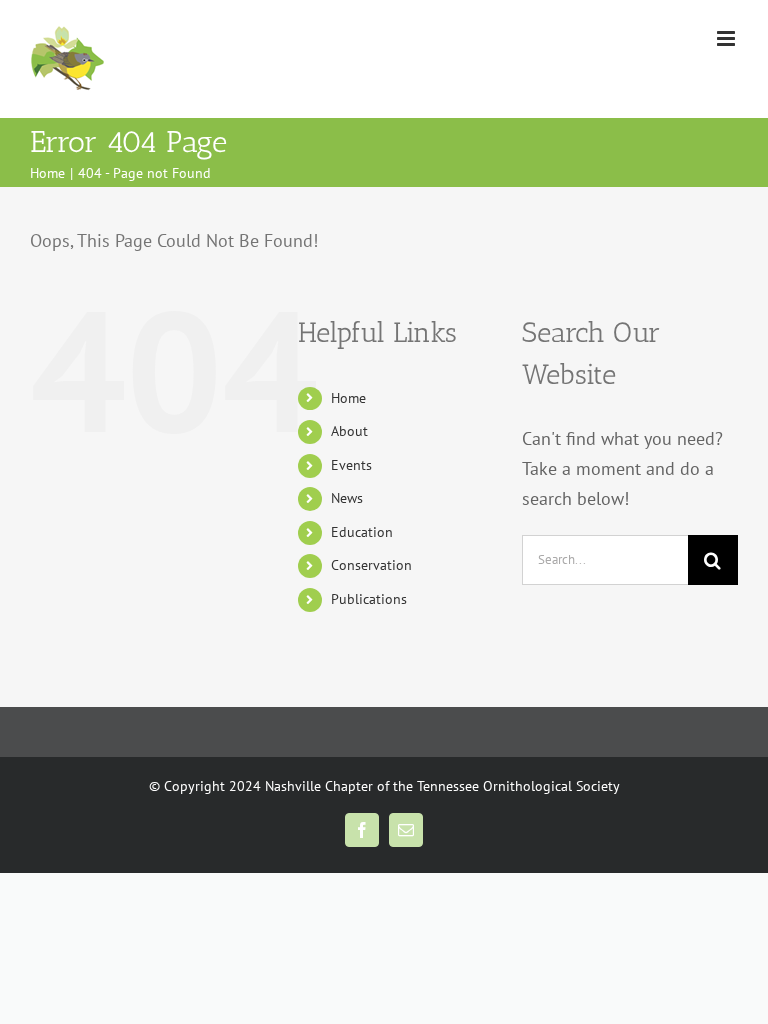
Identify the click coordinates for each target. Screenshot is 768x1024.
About (349, 431)
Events (351, 465)
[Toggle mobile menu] (727, 38)
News (347, 498)
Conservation (371, 565)
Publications (369, 599)
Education (362, 532)
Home (348, 398)
